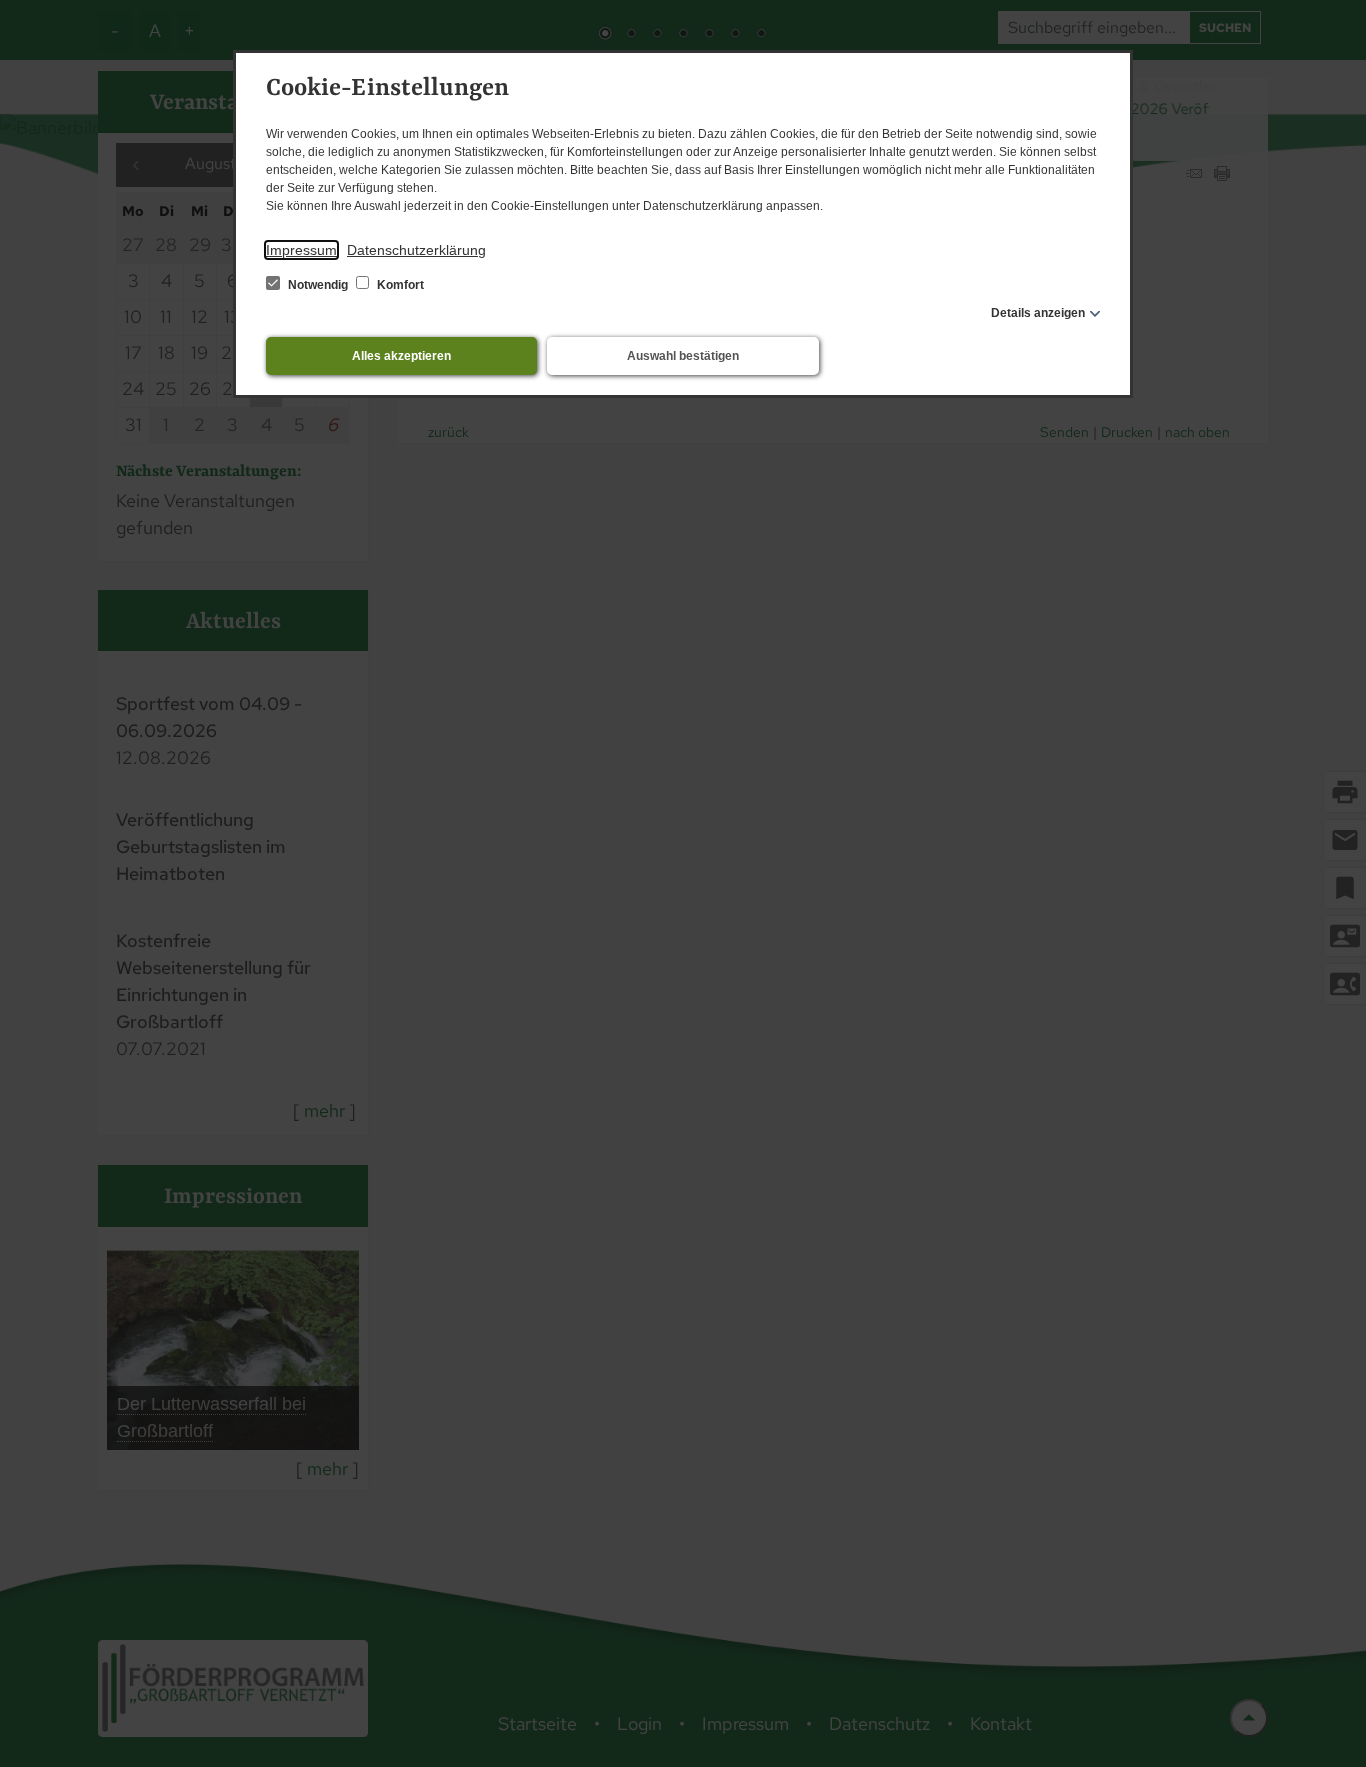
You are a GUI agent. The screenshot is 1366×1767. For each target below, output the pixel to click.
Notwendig (318, 285)
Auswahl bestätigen (683, 356)
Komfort (399, 285)
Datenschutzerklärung (416, 250)
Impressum (301, 250)
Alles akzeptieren (401, 356)
